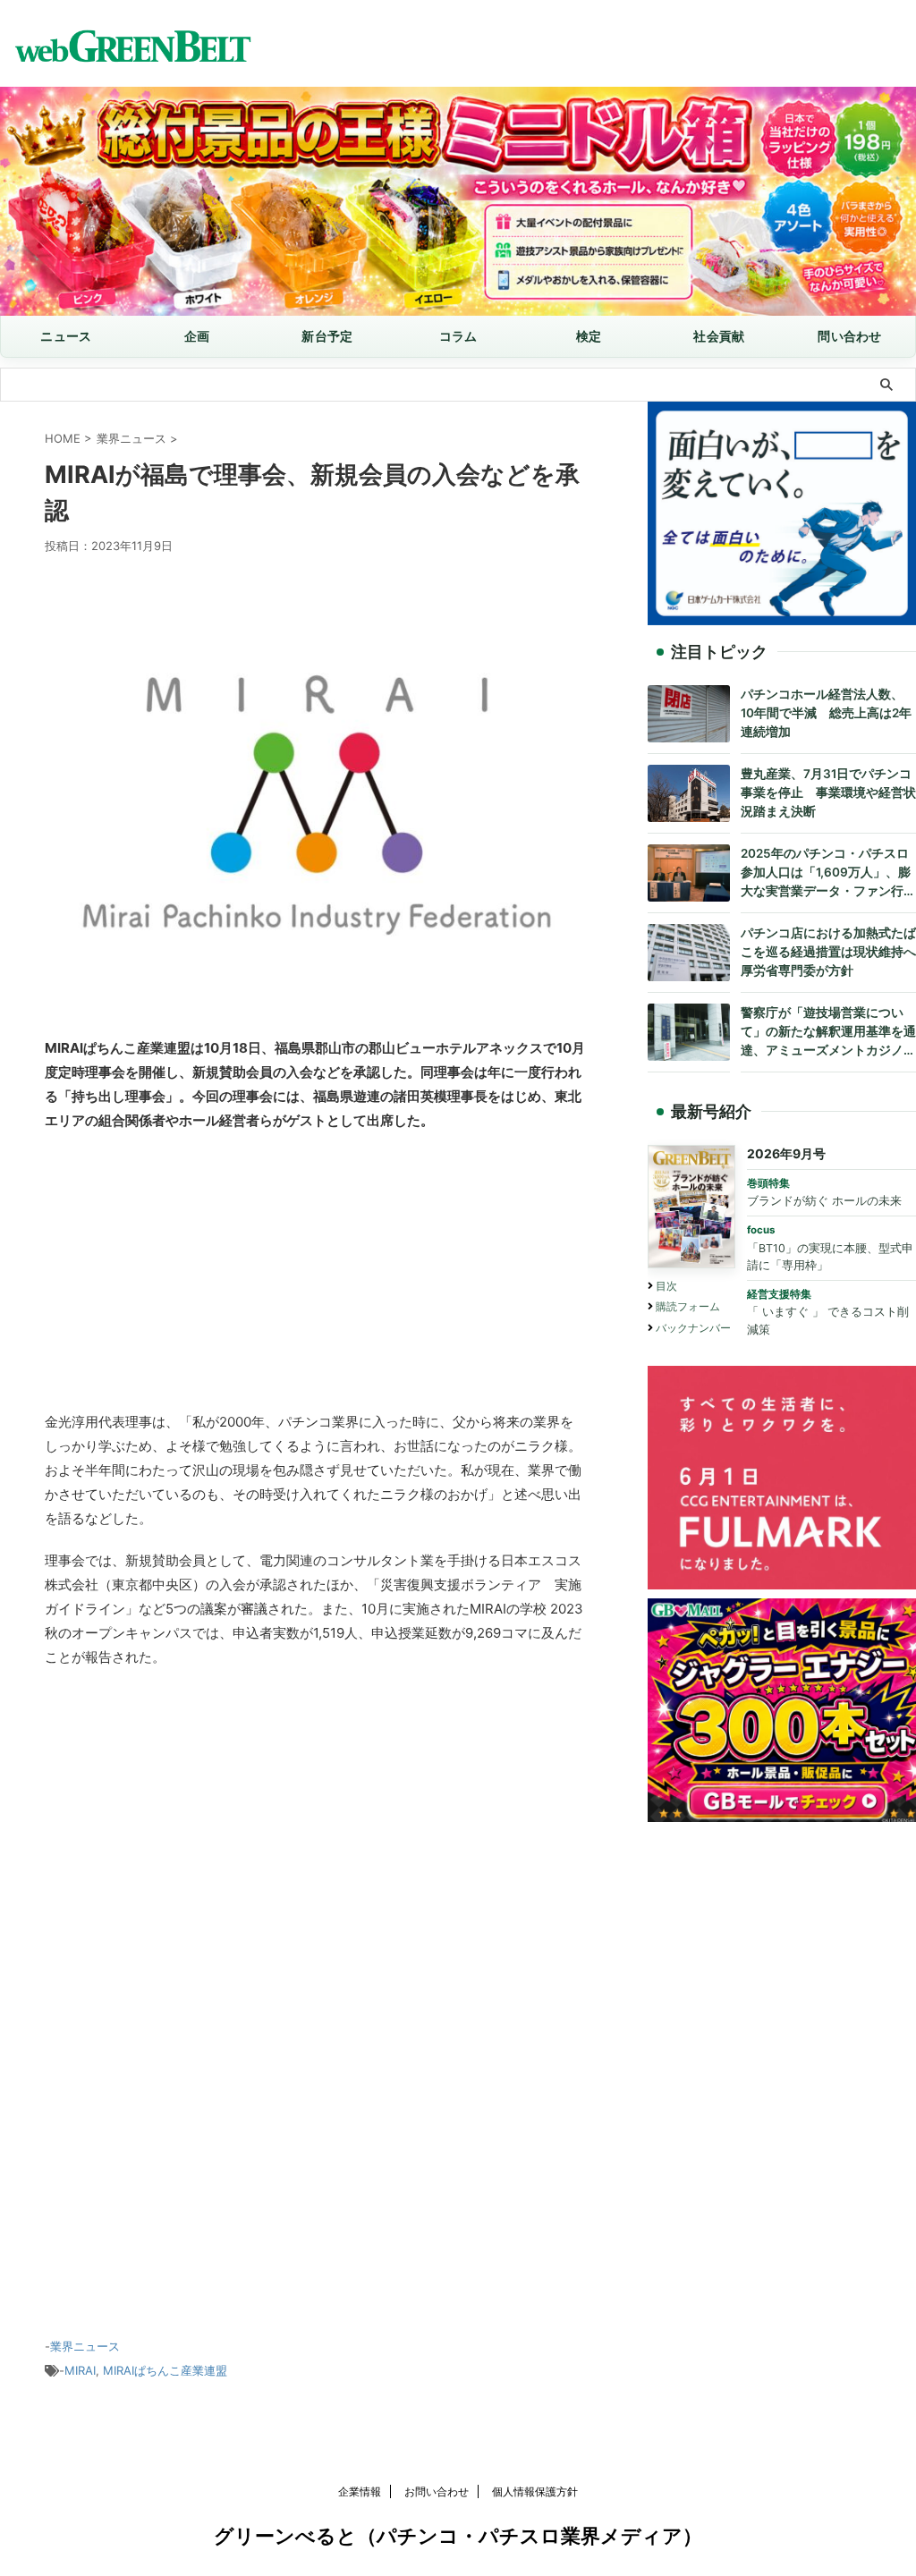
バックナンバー (693, 1328)
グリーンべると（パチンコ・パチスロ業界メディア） (458, 2536)
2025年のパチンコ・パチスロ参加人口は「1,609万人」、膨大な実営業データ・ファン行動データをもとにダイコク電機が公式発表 (828, 873)
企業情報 (360, 2491)
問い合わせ (849, 336)
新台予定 (327, 336)
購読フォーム (688, 1306)
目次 (666, 1286)
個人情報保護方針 (535, 2491)
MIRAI (80, 2370)
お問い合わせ (437, 2491)
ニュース (66, 336)
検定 (589, 336)
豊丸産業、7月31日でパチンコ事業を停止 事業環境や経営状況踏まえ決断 (828, 792)
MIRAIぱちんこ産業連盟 (165, 2370)
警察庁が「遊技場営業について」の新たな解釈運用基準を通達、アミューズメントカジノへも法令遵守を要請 (828, 1033)
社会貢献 (719, 336)
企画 (197, 336)
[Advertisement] (315, 1275)
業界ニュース (85, 2346)
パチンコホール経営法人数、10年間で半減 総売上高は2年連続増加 (826, 713)
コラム (458, 336)
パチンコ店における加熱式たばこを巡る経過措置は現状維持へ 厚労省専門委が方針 (828, 952)
